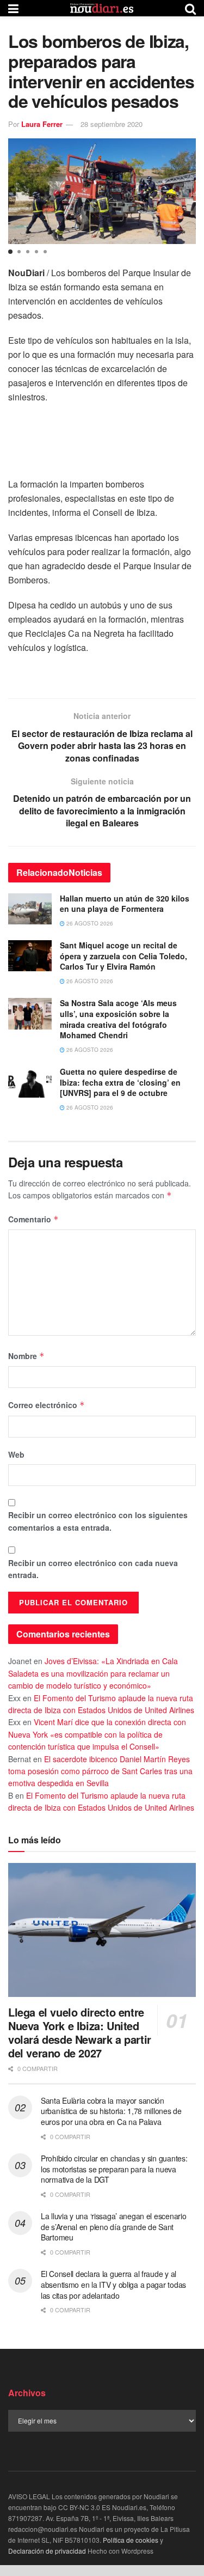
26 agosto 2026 (89, 923)
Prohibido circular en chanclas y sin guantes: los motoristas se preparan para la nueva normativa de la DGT (114, 2169)
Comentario (33, 1219)
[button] (10, 252)
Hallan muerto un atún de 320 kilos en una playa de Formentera (125, 904)
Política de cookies (131, 2540)
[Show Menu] (13, 8)
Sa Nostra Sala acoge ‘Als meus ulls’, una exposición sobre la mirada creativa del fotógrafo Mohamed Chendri (118, 1019)
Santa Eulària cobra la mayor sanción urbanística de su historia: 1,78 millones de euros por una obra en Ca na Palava (111, 2111)
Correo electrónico (47, 1405)
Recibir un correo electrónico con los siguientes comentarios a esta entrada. (98, 1521)
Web (16, 1454)
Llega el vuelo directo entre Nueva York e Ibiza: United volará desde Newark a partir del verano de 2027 (80, 2032)
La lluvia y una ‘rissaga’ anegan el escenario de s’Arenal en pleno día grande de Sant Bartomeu (113, 2227)
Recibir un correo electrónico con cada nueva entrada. (93, 1569)
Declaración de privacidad (47, 2551)
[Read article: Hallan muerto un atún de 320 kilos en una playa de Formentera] (30, 909)
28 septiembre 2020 (112, 124)
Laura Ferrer (42, 124)
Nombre (26, 1356)
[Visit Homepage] (102, 8)
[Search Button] (190, 8)
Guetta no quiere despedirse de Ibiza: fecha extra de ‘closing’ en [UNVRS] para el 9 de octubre (120, 1082)
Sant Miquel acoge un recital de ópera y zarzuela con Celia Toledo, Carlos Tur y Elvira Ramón (123, 956)
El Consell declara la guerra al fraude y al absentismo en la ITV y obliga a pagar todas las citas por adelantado (113, 2284)
